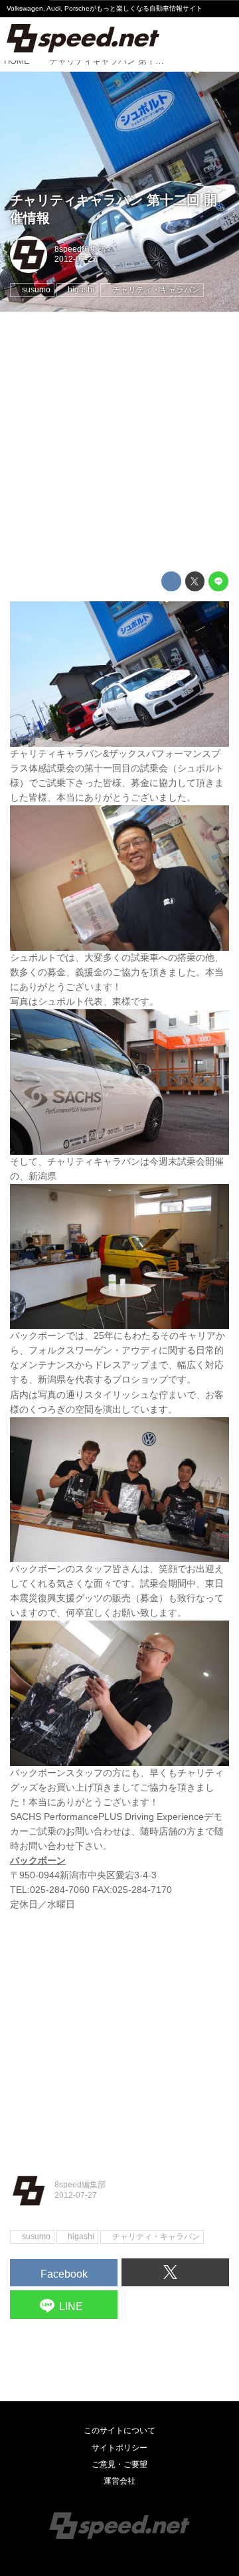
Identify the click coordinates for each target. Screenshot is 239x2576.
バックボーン (38, 1861)
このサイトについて (119, 2430)
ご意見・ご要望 (119, 2464)
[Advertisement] (119, 442)
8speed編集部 (80, 249)
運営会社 (119, 2481)
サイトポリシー (119, 2448)
